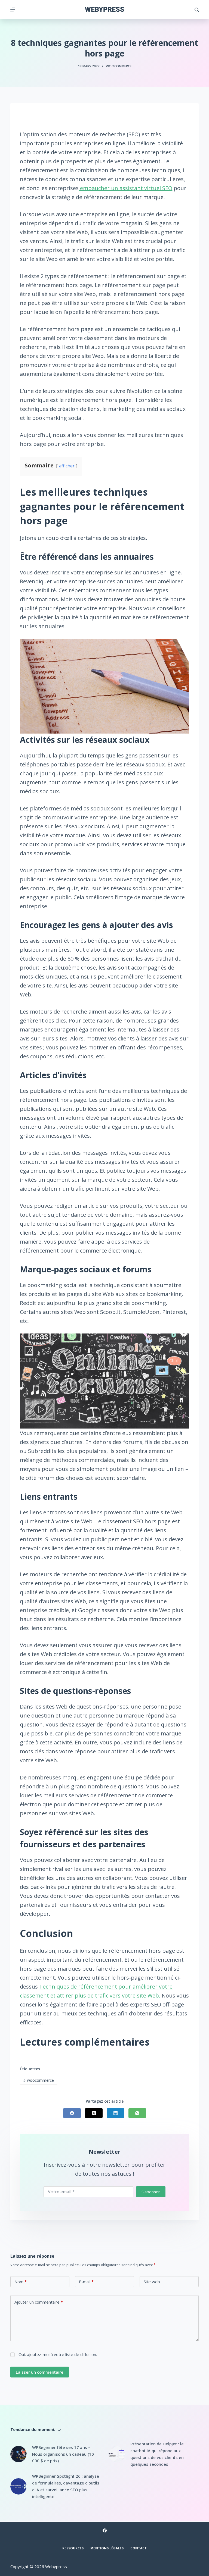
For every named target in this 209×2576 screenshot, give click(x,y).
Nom (21, 2282)
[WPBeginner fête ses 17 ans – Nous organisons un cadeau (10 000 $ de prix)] (19, 2454)
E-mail (86, 2282)
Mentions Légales (107, 2548)
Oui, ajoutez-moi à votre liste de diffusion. (57, 2354)
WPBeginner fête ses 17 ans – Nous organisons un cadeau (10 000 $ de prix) (63, 2454)
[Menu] (13, 10)
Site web (152, 2282)
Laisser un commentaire (40, 2372)
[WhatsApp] (137, 2113)
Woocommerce (119, 66)
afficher (67, 466)
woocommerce (39, 2080)
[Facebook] (72, 2113)
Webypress (105, 9)
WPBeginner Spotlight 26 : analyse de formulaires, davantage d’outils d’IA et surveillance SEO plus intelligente (66, 2486)
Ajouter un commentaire (39, 2302)
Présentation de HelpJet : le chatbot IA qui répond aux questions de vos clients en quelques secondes (157, 2454)
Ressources (73, 2548)
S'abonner (151, 2192)
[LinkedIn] (116, 2113)
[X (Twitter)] (94, 2113)
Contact (139, 2548)
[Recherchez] (197, 10)
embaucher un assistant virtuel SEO (125, 188)
